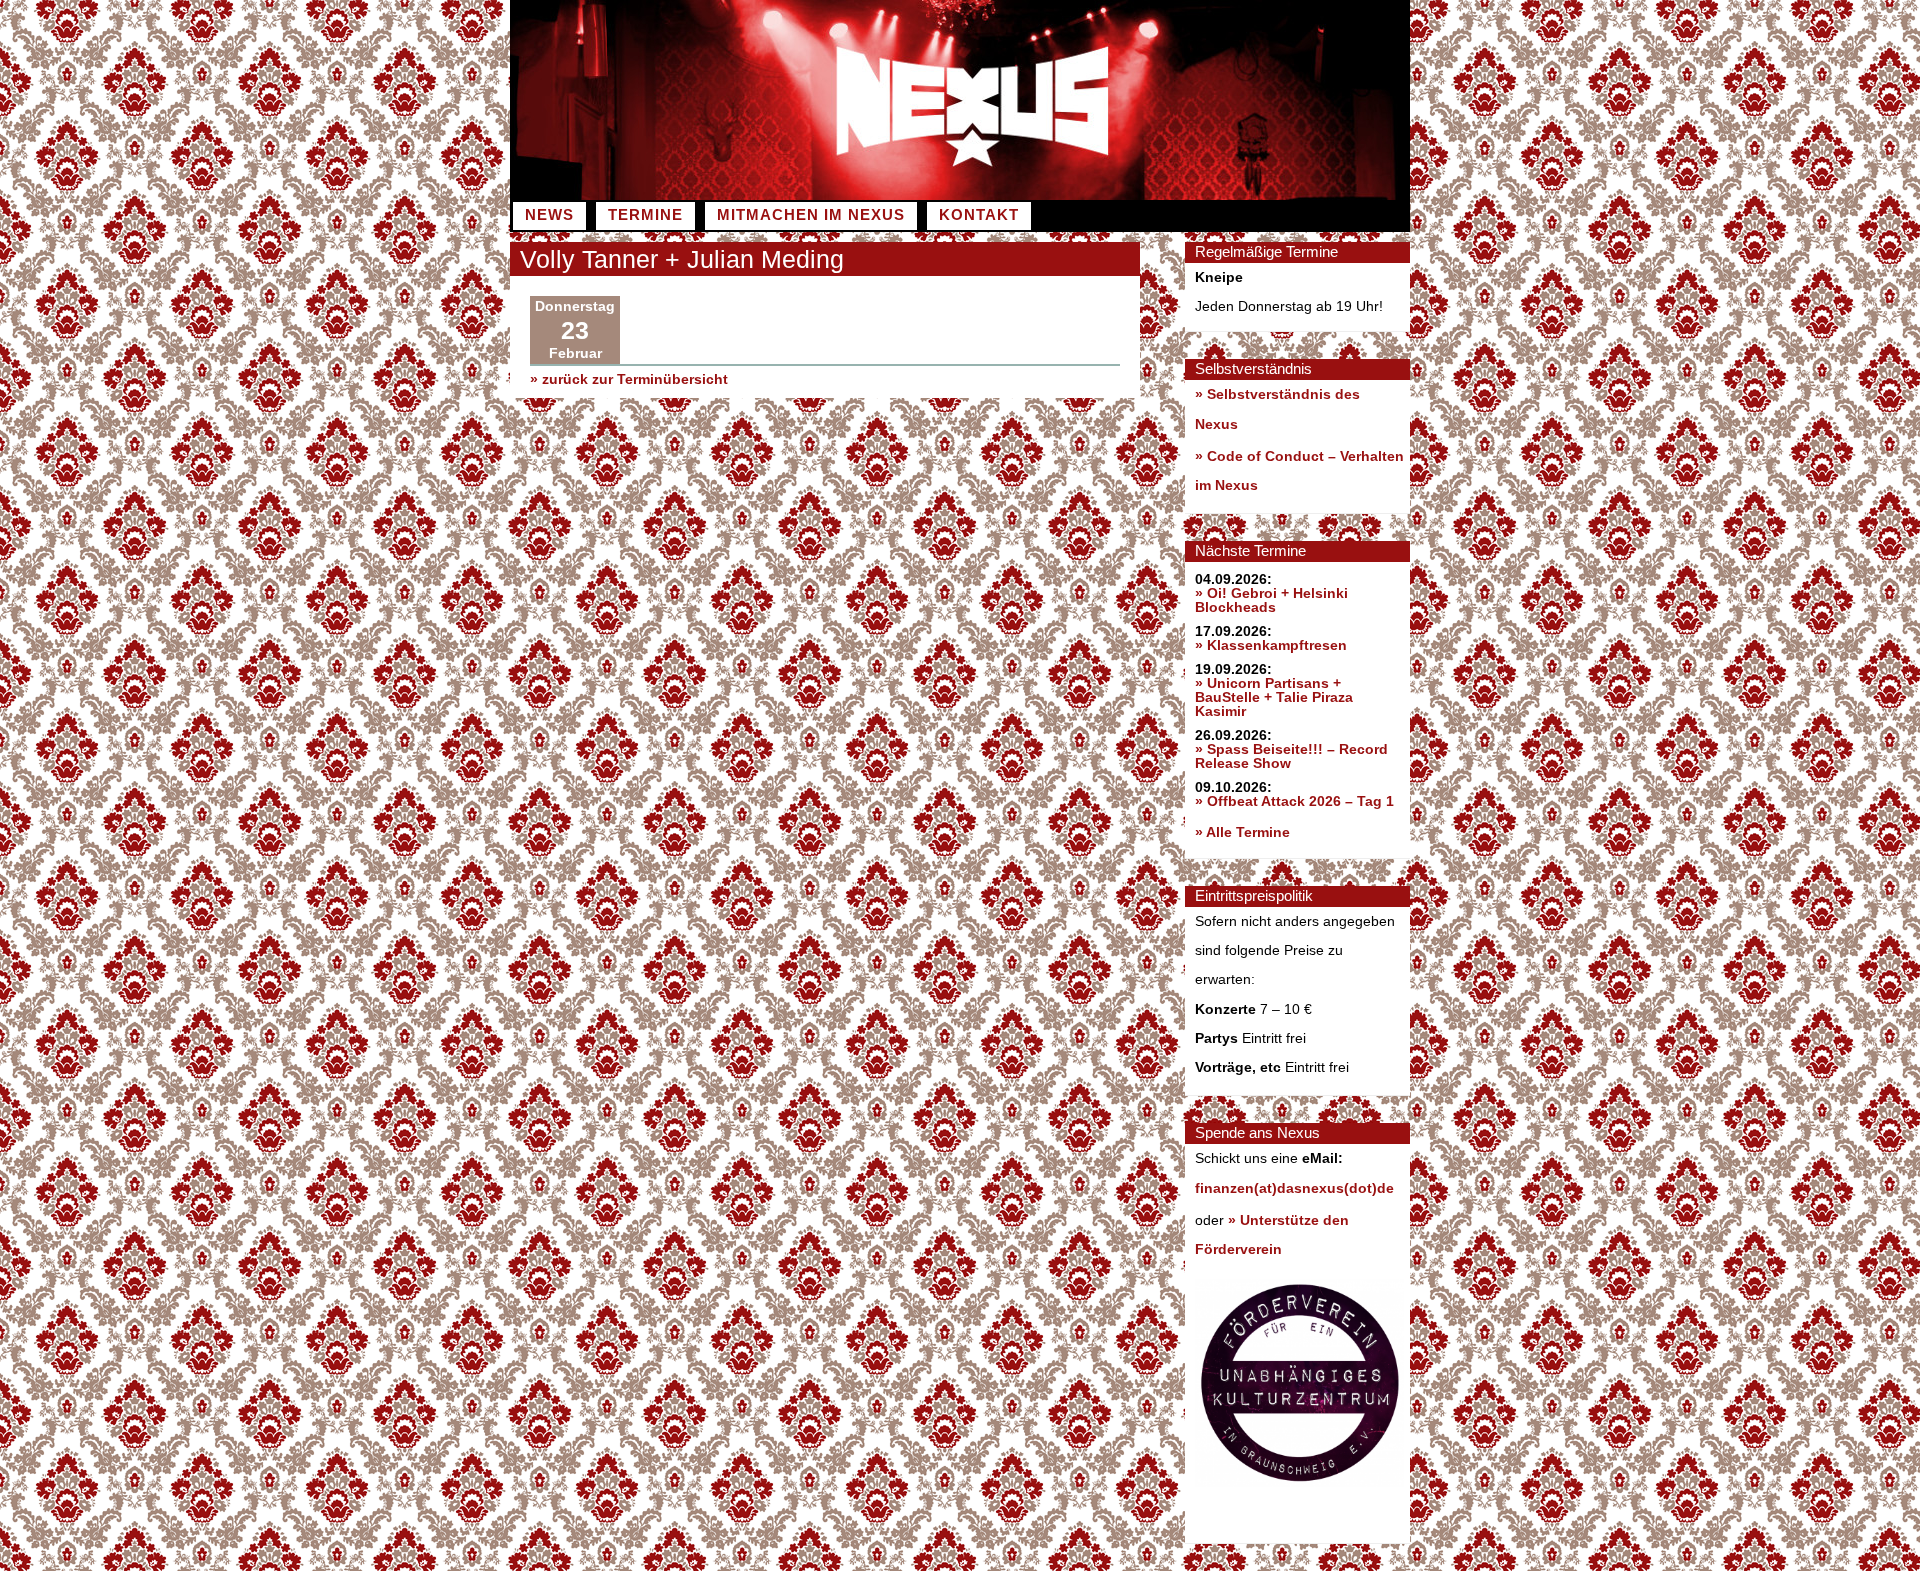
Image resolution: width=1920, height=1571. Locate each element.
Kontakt (979, 215)
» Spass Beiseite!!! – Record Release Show (1291, 756)
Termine (645, 215)
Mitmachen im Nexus (811, 215)
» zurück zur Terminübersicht (629, 379)
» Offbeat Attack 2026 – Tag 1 (1294, 801)
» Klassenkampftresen (1271, 645)
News (549, 215)
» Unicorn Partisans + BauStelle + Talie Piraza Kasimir (1274, 697)
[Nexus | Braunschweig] (1185, 195)
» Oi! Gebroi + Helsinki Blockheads (1271, 600)
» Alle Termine (1242, 832)
